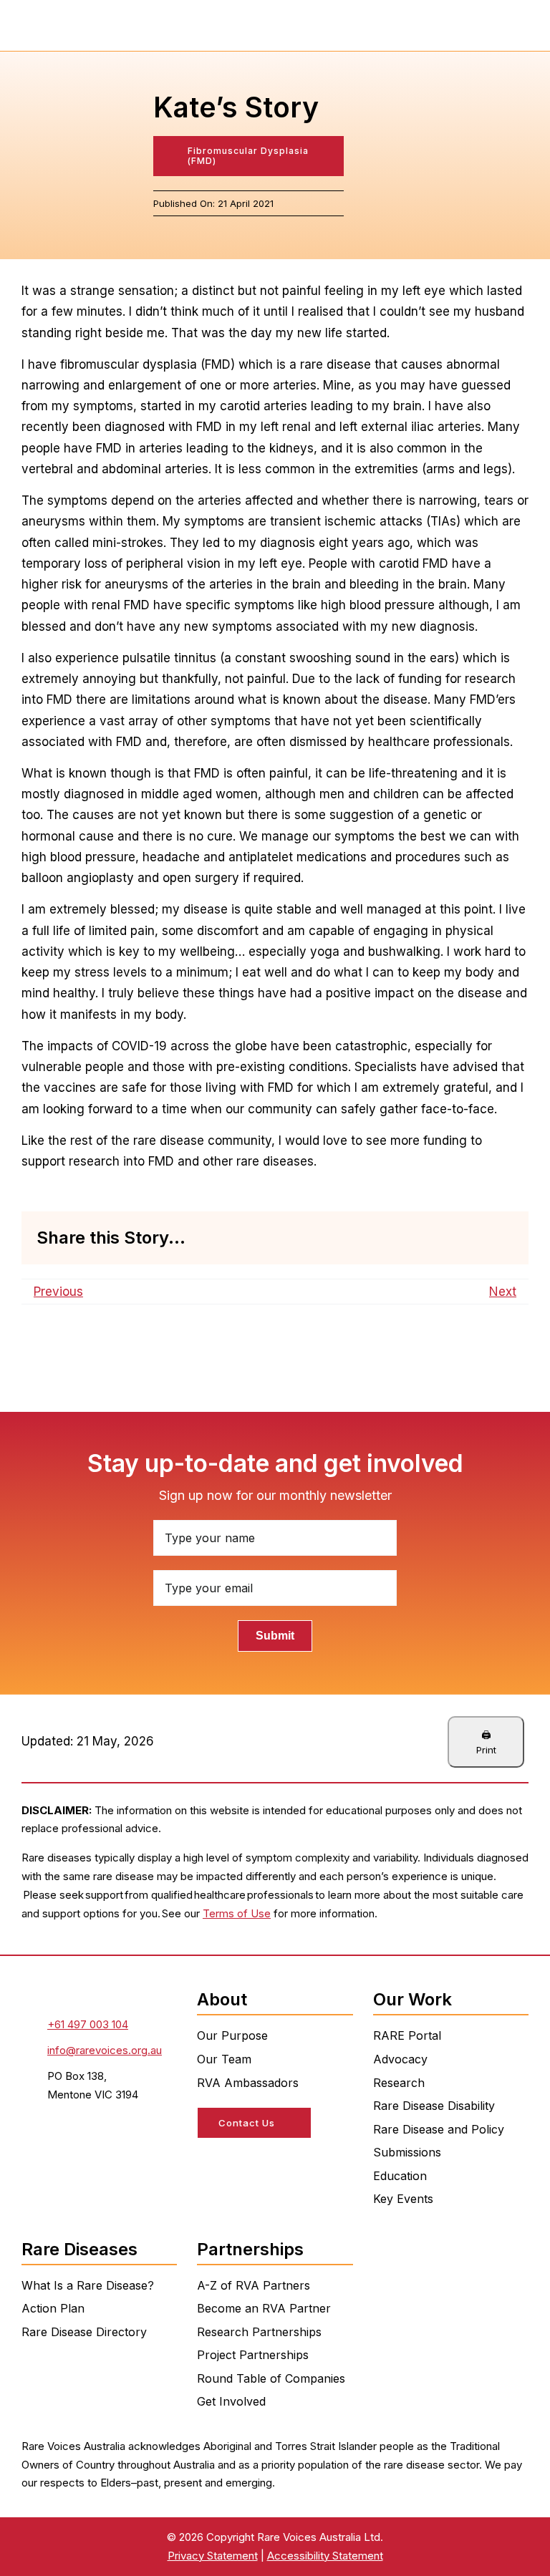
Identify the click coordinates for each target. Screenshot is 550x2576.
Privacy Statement (213, 2556)
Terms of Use (237, 1913)
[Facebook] (387, 1238)
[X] (410, 1238)
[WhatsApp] (456, 1238)
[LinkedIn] (433, 1238)
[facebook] (203, 2160)
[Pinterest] (479, 1238)
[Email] (502, 1238)
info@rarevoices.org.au (105, 2050)
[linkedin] (254, 2160)
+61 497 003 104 (88, 2024)
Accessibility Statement (325, 2556)
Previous (58, 1292)
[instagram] (228, 2160)
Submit (275, 1636)
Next (503, 1292)
